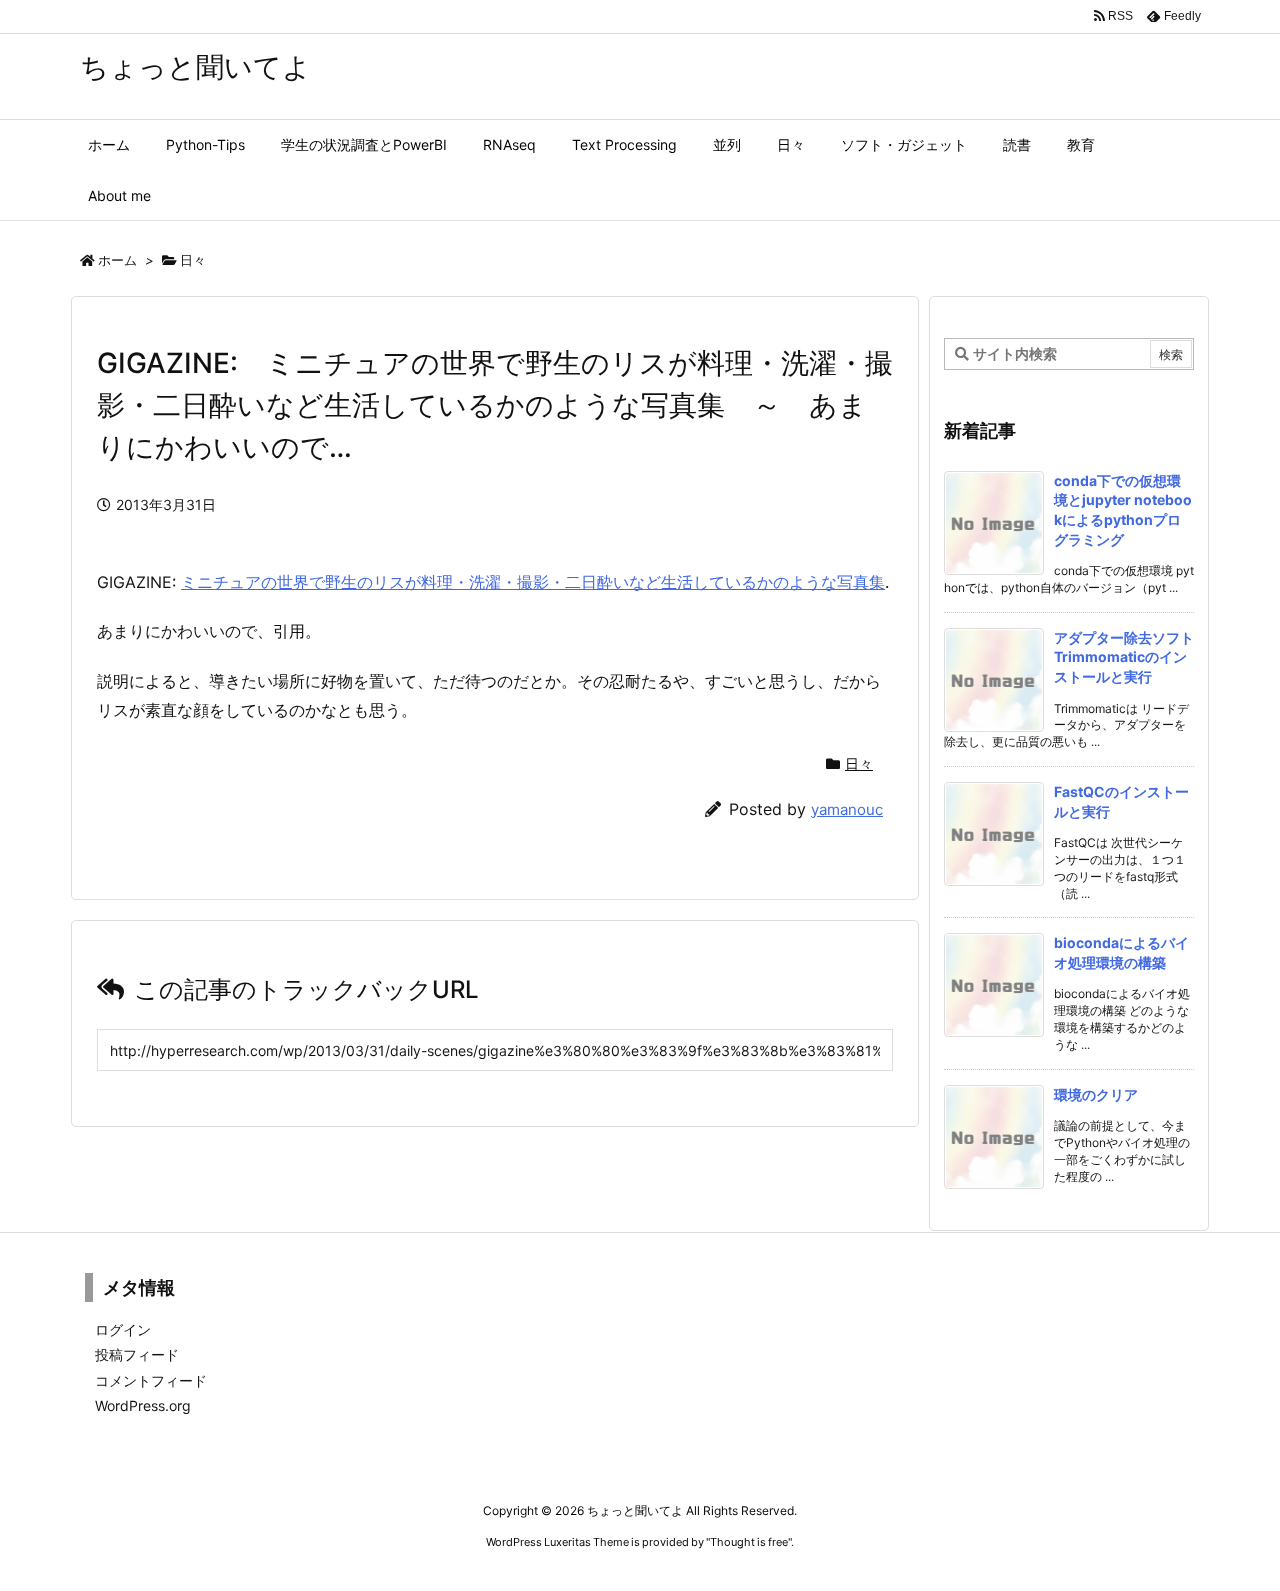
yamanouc (847, 809)
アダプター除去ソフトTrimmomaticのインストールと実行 (1124, 657)
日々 (193, 260)
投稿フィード (137, 1354)
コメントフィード (151, 1380)
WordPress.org (143, 1405)
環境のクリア (1096, 1094)
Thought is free (749, 1542)
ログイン (123, 1329)
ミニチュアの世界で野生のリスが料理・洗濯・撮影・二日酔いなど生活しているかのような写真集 (533, 582)
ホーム (117, 260)
